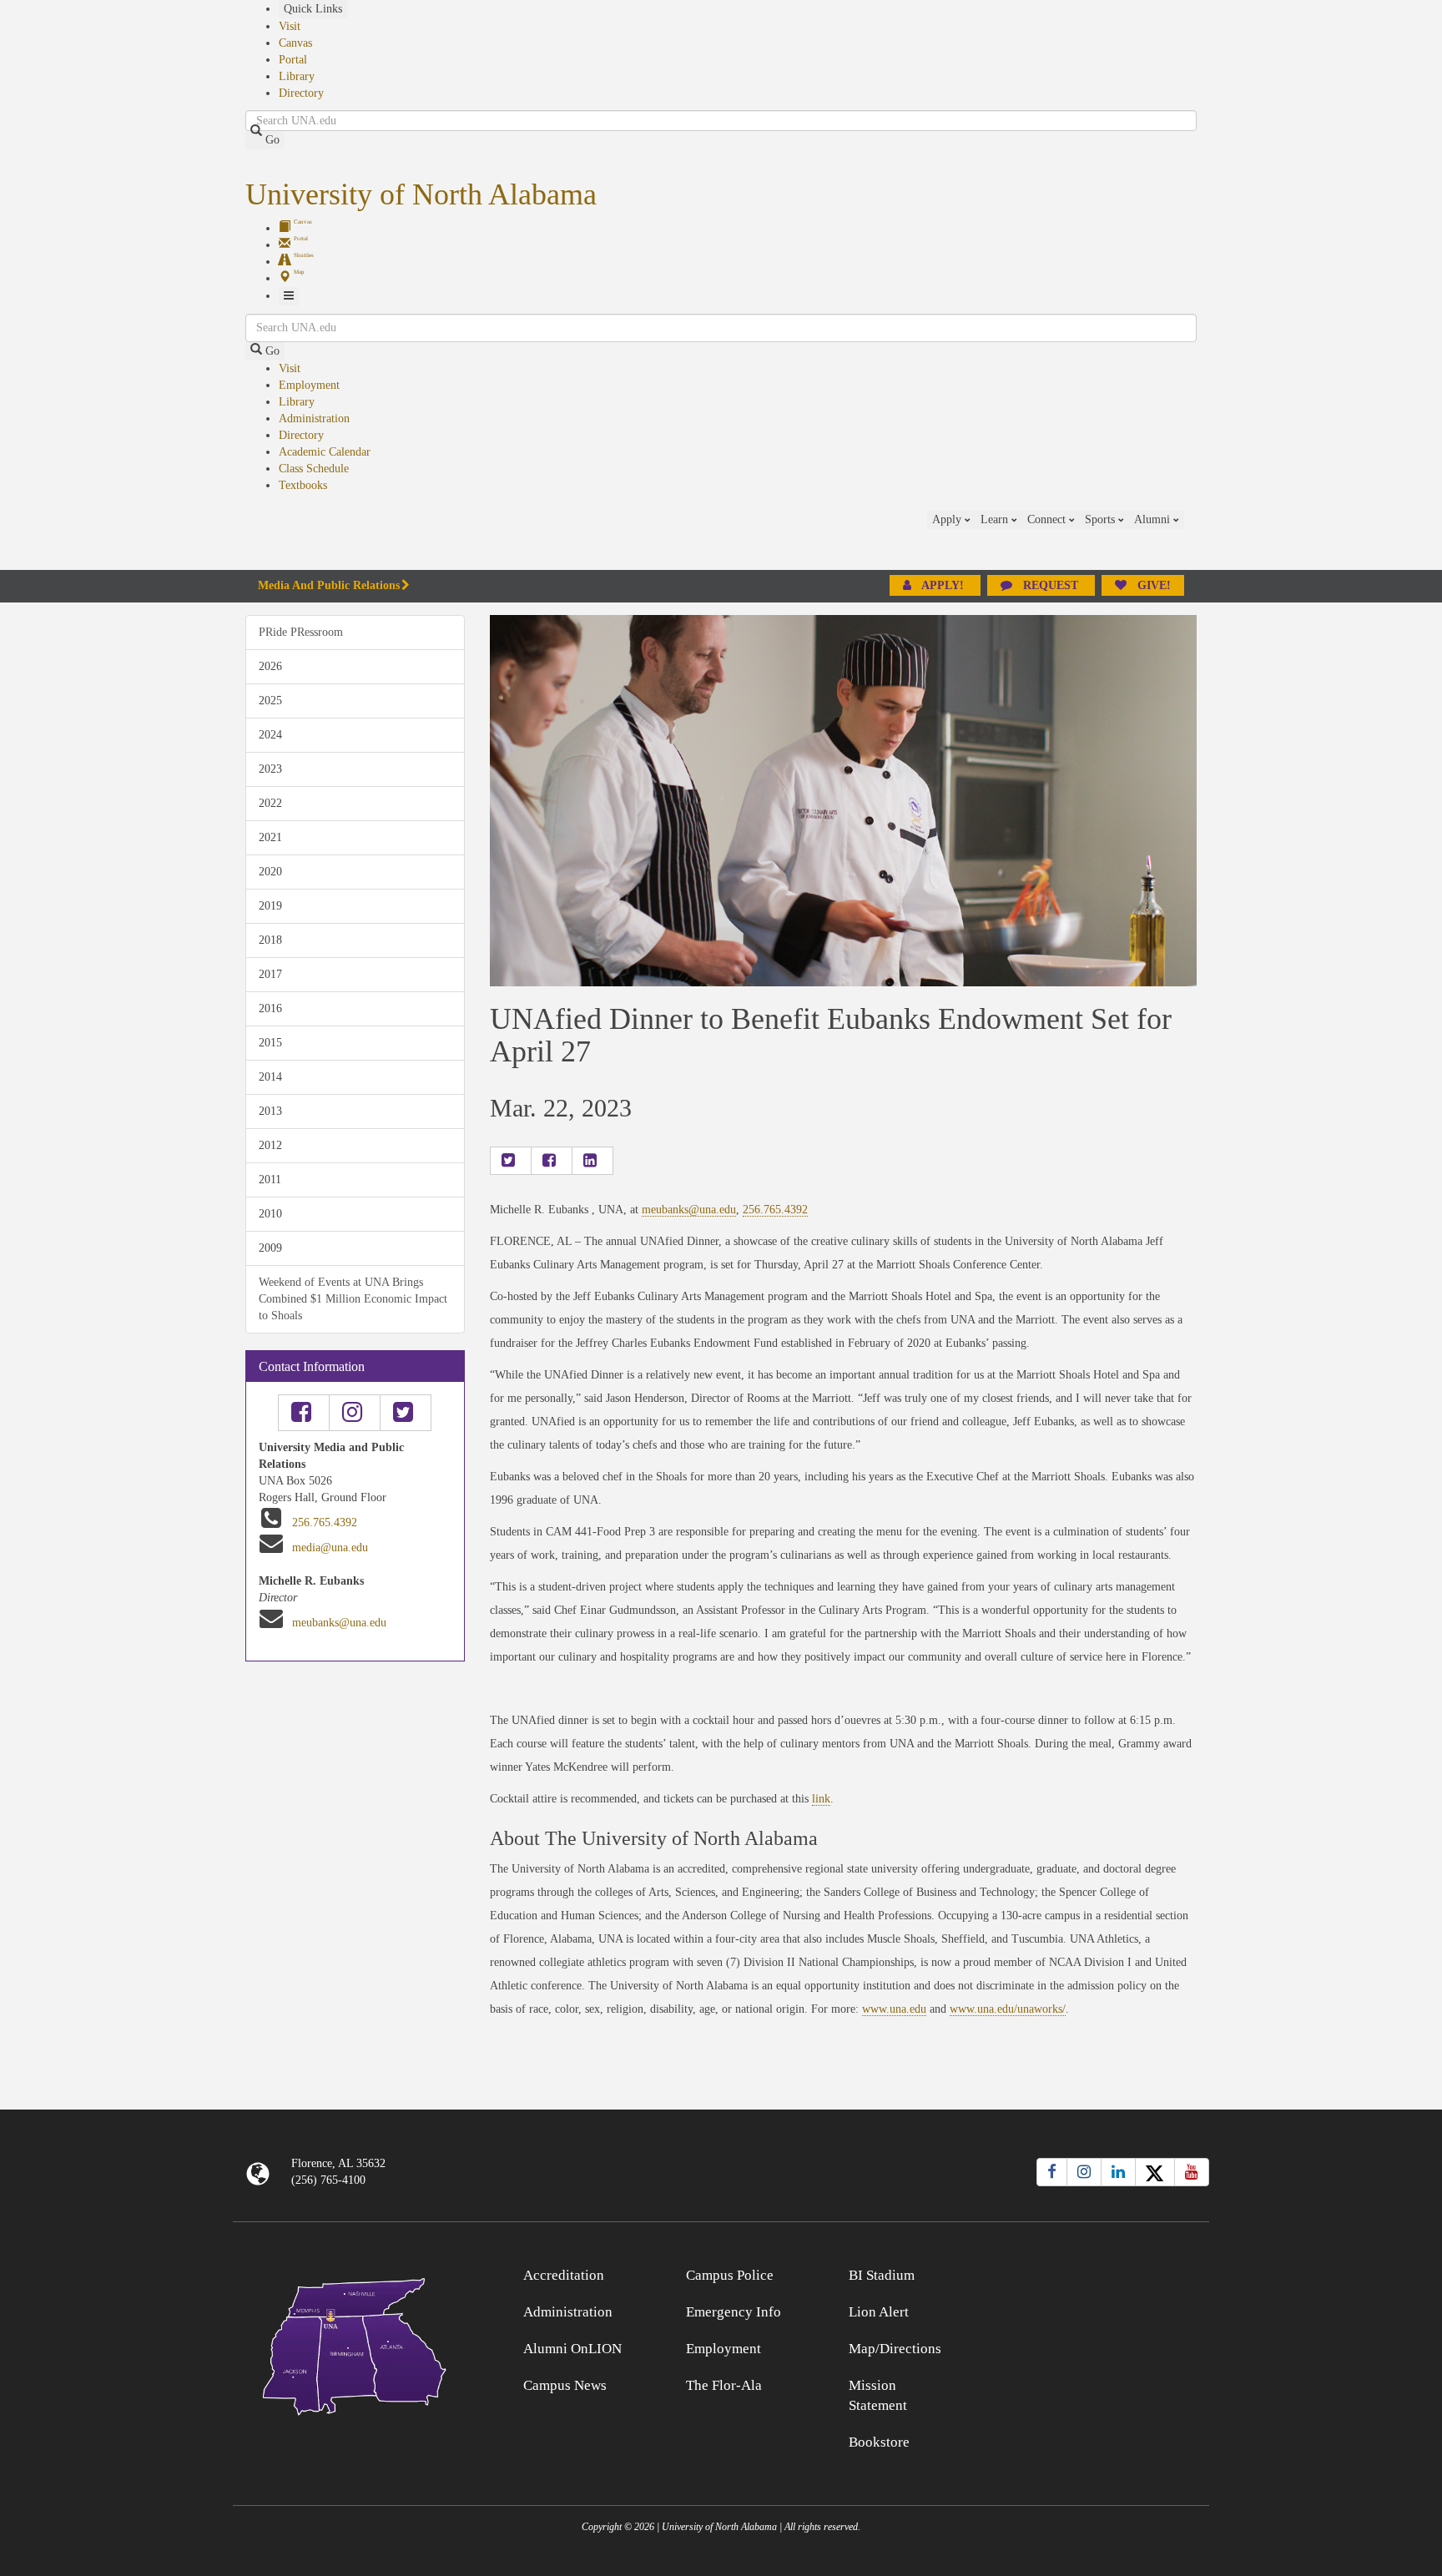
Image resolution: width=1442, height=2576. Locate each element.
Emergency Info (734, 2312)
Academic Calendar (325, 452)
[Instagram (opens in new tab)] (1084, 2172)
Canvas (295, 43)
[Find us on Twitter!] (406, 1413)
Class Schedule (314, 469)
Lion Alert (879, 2312)
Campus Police (730, 2275)
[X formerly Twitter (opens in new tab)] (1155, 2172)
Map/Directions (895, 2349)
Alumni (1154, 519)
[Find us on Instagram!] (355, 1413)
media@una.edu (330, 1548)
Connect (1048, 519)
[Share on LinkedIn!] (592, 1161)
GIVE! (1152, 585)
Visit (290, 26)
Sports (1102, 519)
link (821, 1799)
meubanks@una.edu (339, 1623)
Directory (301, 93)
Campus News (565, 2385)
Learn (996, 519)
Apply (948, 519)
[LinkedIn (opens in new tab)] (1118, 2172)
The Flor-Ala (724, 2385)
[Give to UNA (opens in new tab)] (1197, 540)
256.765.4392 (325, 1522)
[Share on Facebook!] (552, 1161)
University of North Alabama (421, 194)
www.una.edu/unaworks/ (1008, 2009)
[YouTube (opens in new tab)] (1192, 2172)
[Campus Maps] (355, 2344)
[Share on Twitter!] (511, 1161)
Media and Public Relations (329, 585)
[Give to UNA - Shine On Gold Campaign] (1088, 2273)
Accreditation (564, 2275)
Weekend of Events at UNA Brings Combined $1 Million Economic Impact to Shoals (353, 1299)
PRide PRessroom (301, 632)
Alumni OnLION (572, 2349)
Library (297, 76)
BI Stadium (882, 2275)
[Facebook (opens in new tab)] (1052, 2172)
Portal (293, 60)
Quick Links (313, 9)
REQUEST (1051, 585)
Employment (309, 385)
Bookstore (879, 2442)
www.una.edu (894, 2009)
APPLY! (943, 585)
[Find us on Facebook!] (304, 1413)
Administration (314, 418)
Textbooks (303, 485)
